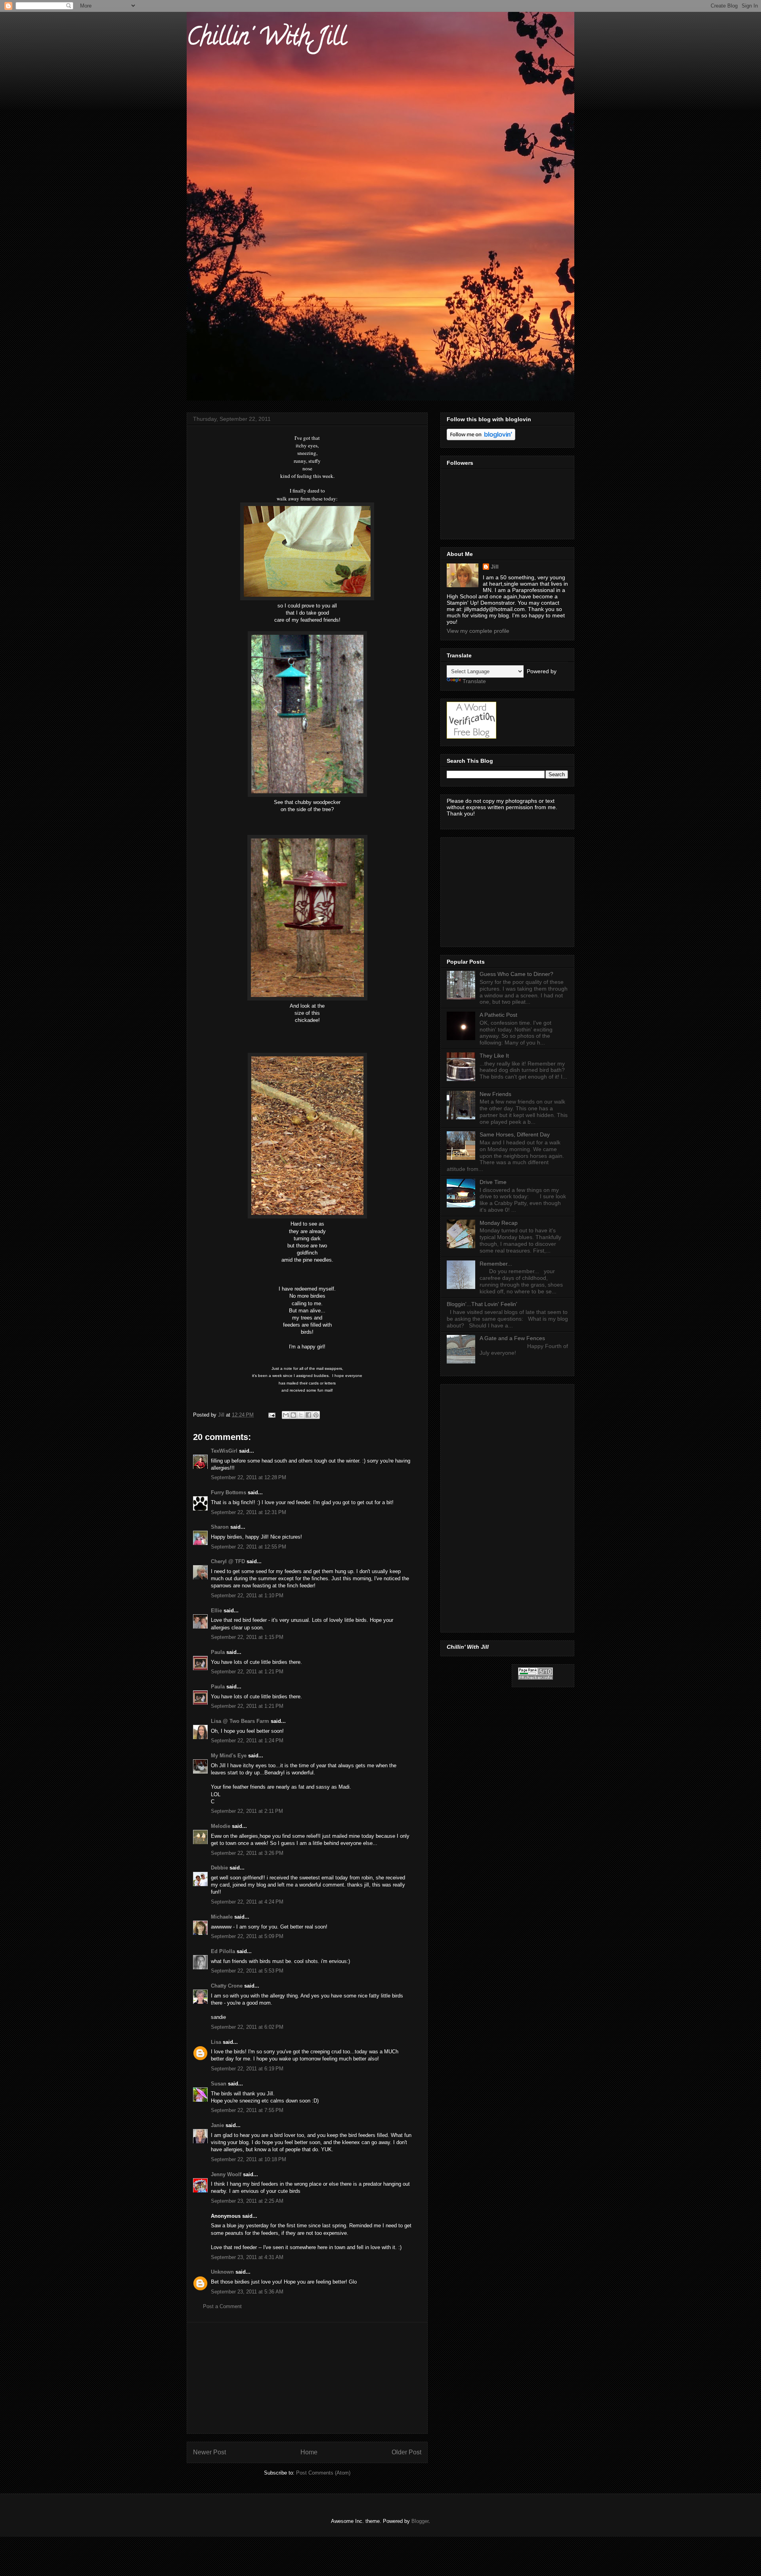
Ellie (216, 1611)
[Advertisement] (307, 2378)
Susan (219, 2084)
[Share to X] (301, 1415)
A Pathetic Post (498, 1015)
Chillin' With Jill (266, 39)
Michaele (222, 1917)
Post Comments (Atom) (323, 2473)
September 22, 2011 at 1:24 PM (247, 1741)
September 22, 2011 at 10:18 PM (249, 2159)
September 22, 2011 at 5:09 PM (247, 1936)
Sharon (220, 1527)
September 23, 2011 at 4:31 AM (247, 2257)
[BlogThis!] (293, 1415)
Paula (218, 1652)
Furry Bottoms (228, 1492)
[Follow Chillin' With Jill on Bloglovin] (481, 438)
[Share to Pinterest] (316, 1415)
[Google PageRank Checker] (535, 1678)
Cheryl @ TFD (228, 1561)
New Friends (495, 1094)
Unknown (222, 2272)
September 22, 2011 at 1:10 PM (247, 1595)
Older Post (406, 2452)
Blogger (420, 2521)
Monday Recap (499, 1223)
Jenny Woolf (226, 2174)
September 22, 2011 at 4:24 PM (247, 1902)
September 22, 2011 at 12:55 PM (249, 1547)
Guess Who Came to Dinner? (516, 974)
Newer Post (209, 2452)
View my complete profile (478, 631)
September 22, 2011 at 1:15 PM (247, 1637)
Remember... (496, 1264)
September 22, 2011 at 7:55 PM (247, 2110)
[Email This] (286, 1415)
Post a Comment (222, 2306)
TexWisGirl (224, 1451)
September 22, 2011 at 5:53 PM (247, 1971)
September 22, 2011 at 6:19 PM (247, 2069)
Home (309, 2452)
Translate (474, 681)
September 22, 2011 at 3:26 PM (247, 1853)
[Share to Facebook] (308, 1415)
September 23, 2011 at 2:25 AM (247, 2201)
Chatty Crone (227, 1986)
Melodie (221, 1826)
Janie (217, 2125)
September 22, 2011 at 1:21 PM (247, 1672)
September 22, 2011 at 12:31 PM (249, 1512)
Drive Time (493, 1182)
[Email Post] (271, 1415)
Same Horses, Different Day (515, 1134)
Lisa (216, 2042)
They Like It (494, 1056)
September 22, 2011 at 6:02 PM (247, 2027)
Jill (495, 567)
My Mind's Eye (229, 1756)
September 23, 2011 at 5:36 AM (247, 2292)
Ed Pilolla (223, 1951)
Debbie (219, 1868)
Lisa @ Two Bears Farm (240, 1721)
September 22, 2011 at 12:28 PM (249, 1477)
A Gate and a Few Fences (512, 1338)
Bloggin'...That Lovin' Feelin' (482, 1304)
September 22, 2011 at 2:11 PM (247, 1811)
